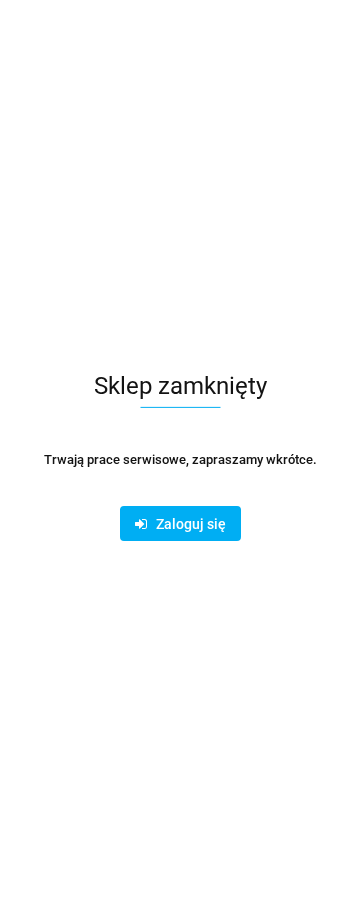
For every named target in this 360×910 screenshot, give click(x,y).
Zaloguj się (186, 524)
